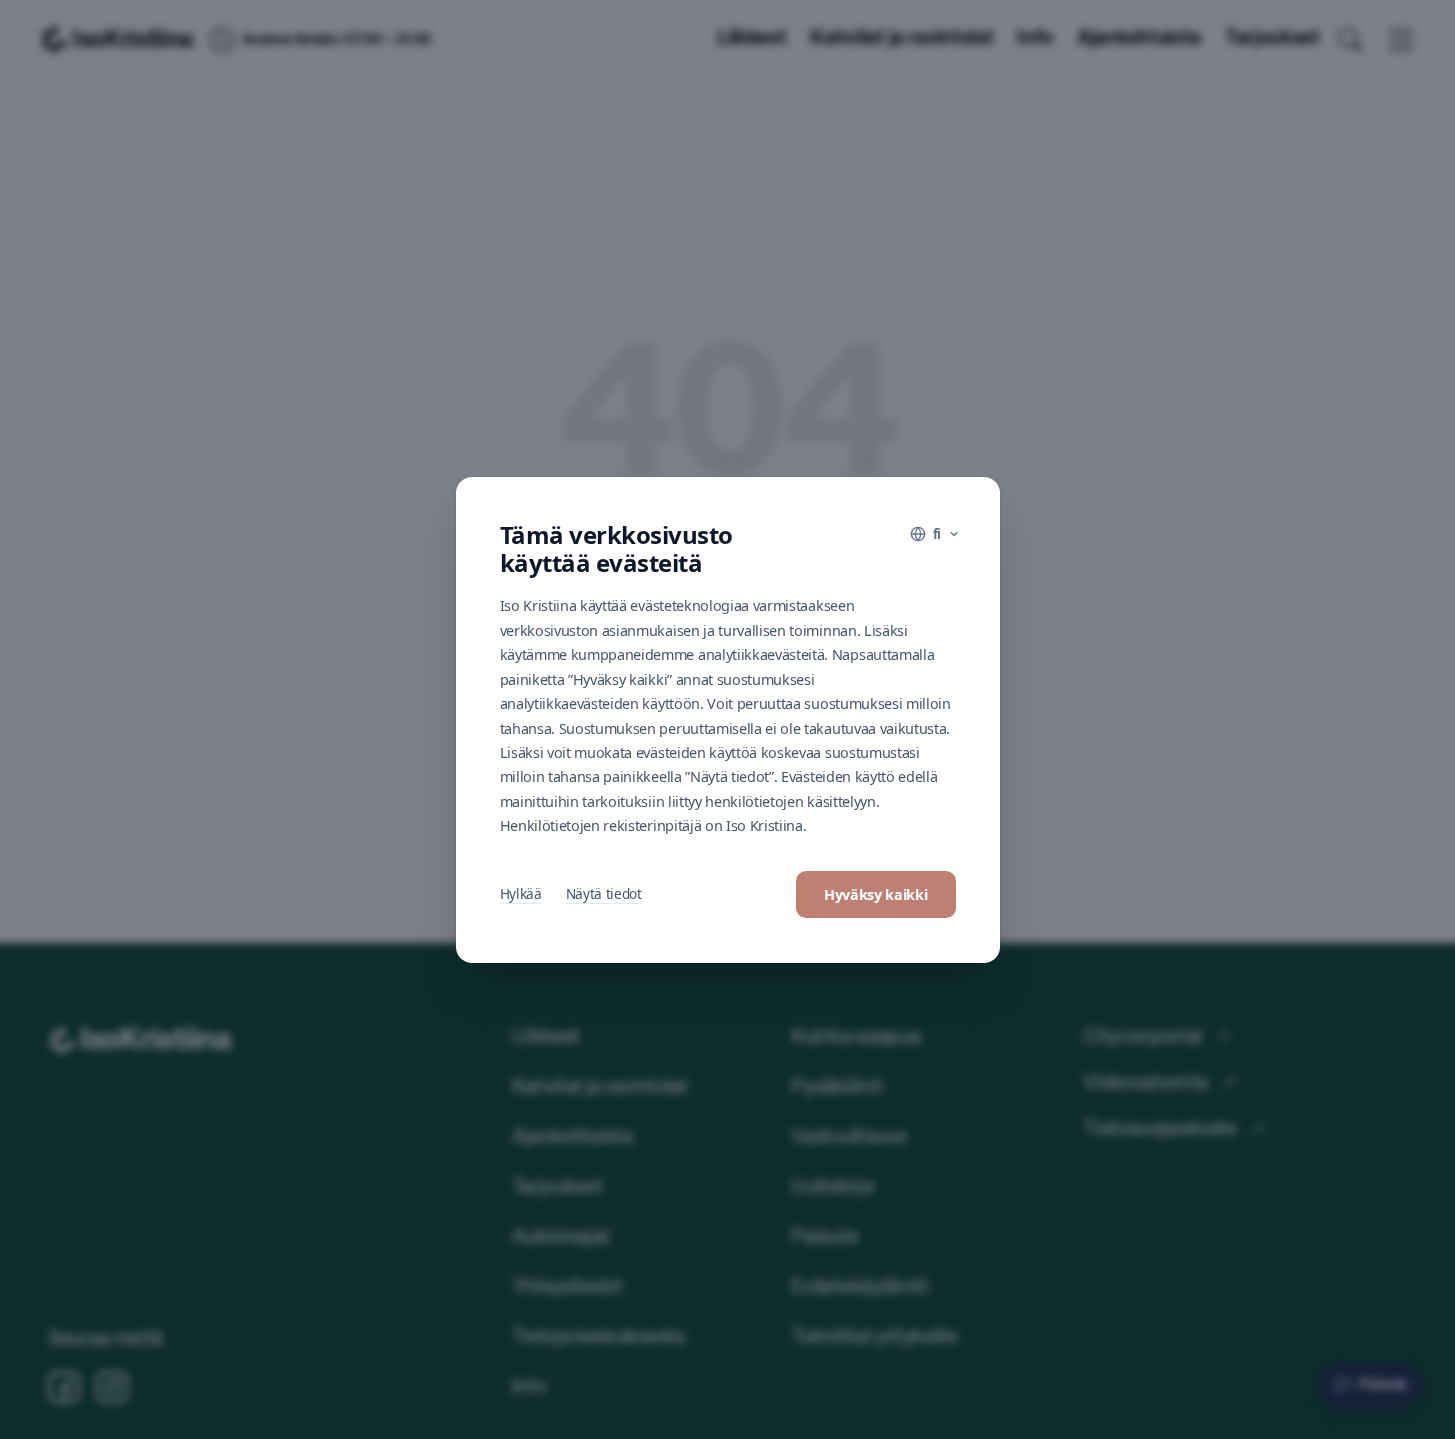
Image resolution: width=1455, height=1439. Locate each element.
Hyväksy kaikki (876, 894)
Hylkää (521, 893)
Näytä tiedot (604, 893)
